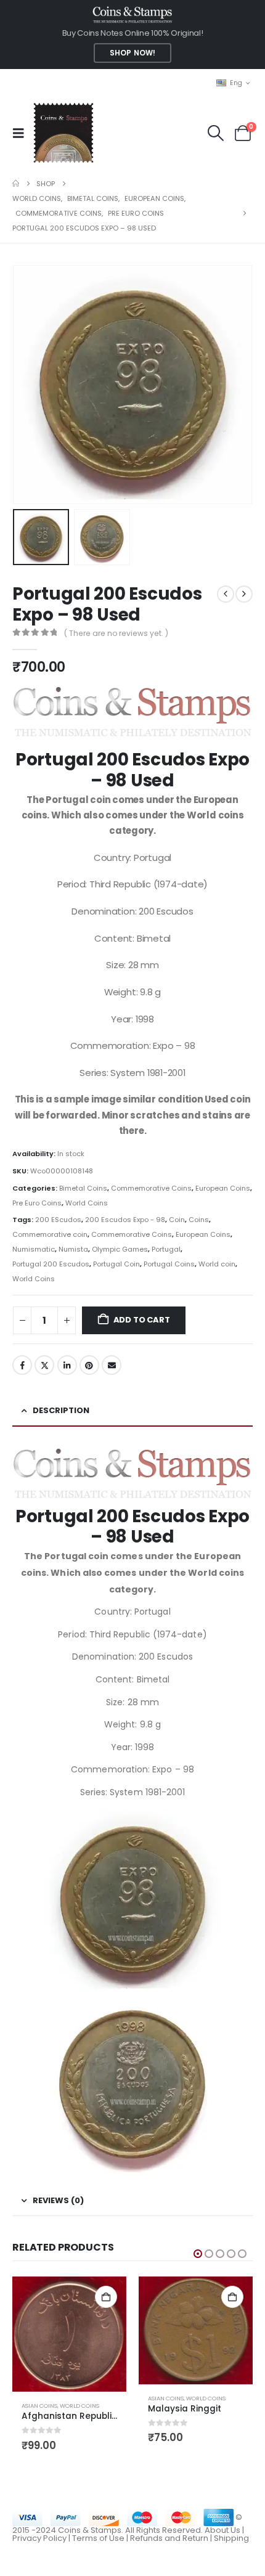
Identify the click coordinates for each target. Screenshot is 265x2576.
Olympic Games (120, 1249)
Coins (199, 1220)
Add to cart (142, 1320)
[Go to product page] (69, 2334)
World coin (217, 1264)
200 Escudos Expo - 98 (125, 1220)
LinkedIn (67, 1365)
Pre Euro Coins (37, 1203)
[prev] (226, 594)
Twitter (44, 1365)
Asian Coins (39, 2406)
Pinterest (89, 1365)
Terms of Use (98, 2538)
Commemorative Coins (151, 1188)
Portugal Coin (116, 1264)
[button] (22, 133)
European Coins (223, 1188)
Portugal (166, 1249)
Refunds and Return (169, 2538)
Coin (177, 1220)
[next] (244, 594)
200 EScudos (58, 1220)
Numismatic (34, 1249)
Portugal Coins (169, 1264)
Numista (73, 1249)
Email (112, 1365)
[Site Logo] (63, 133)
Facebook (22, 1365)
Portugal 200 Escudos (51, 1264)
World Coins (87, 1203)
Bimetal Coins (83, 1188)
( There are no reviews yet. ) (116, 633)
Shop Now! (132, 53)
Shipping (231, 2538)
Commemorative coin (50, 1234)
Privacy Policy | (42, 2538)
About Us (222, 2530)
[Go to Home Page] (16, 184)
